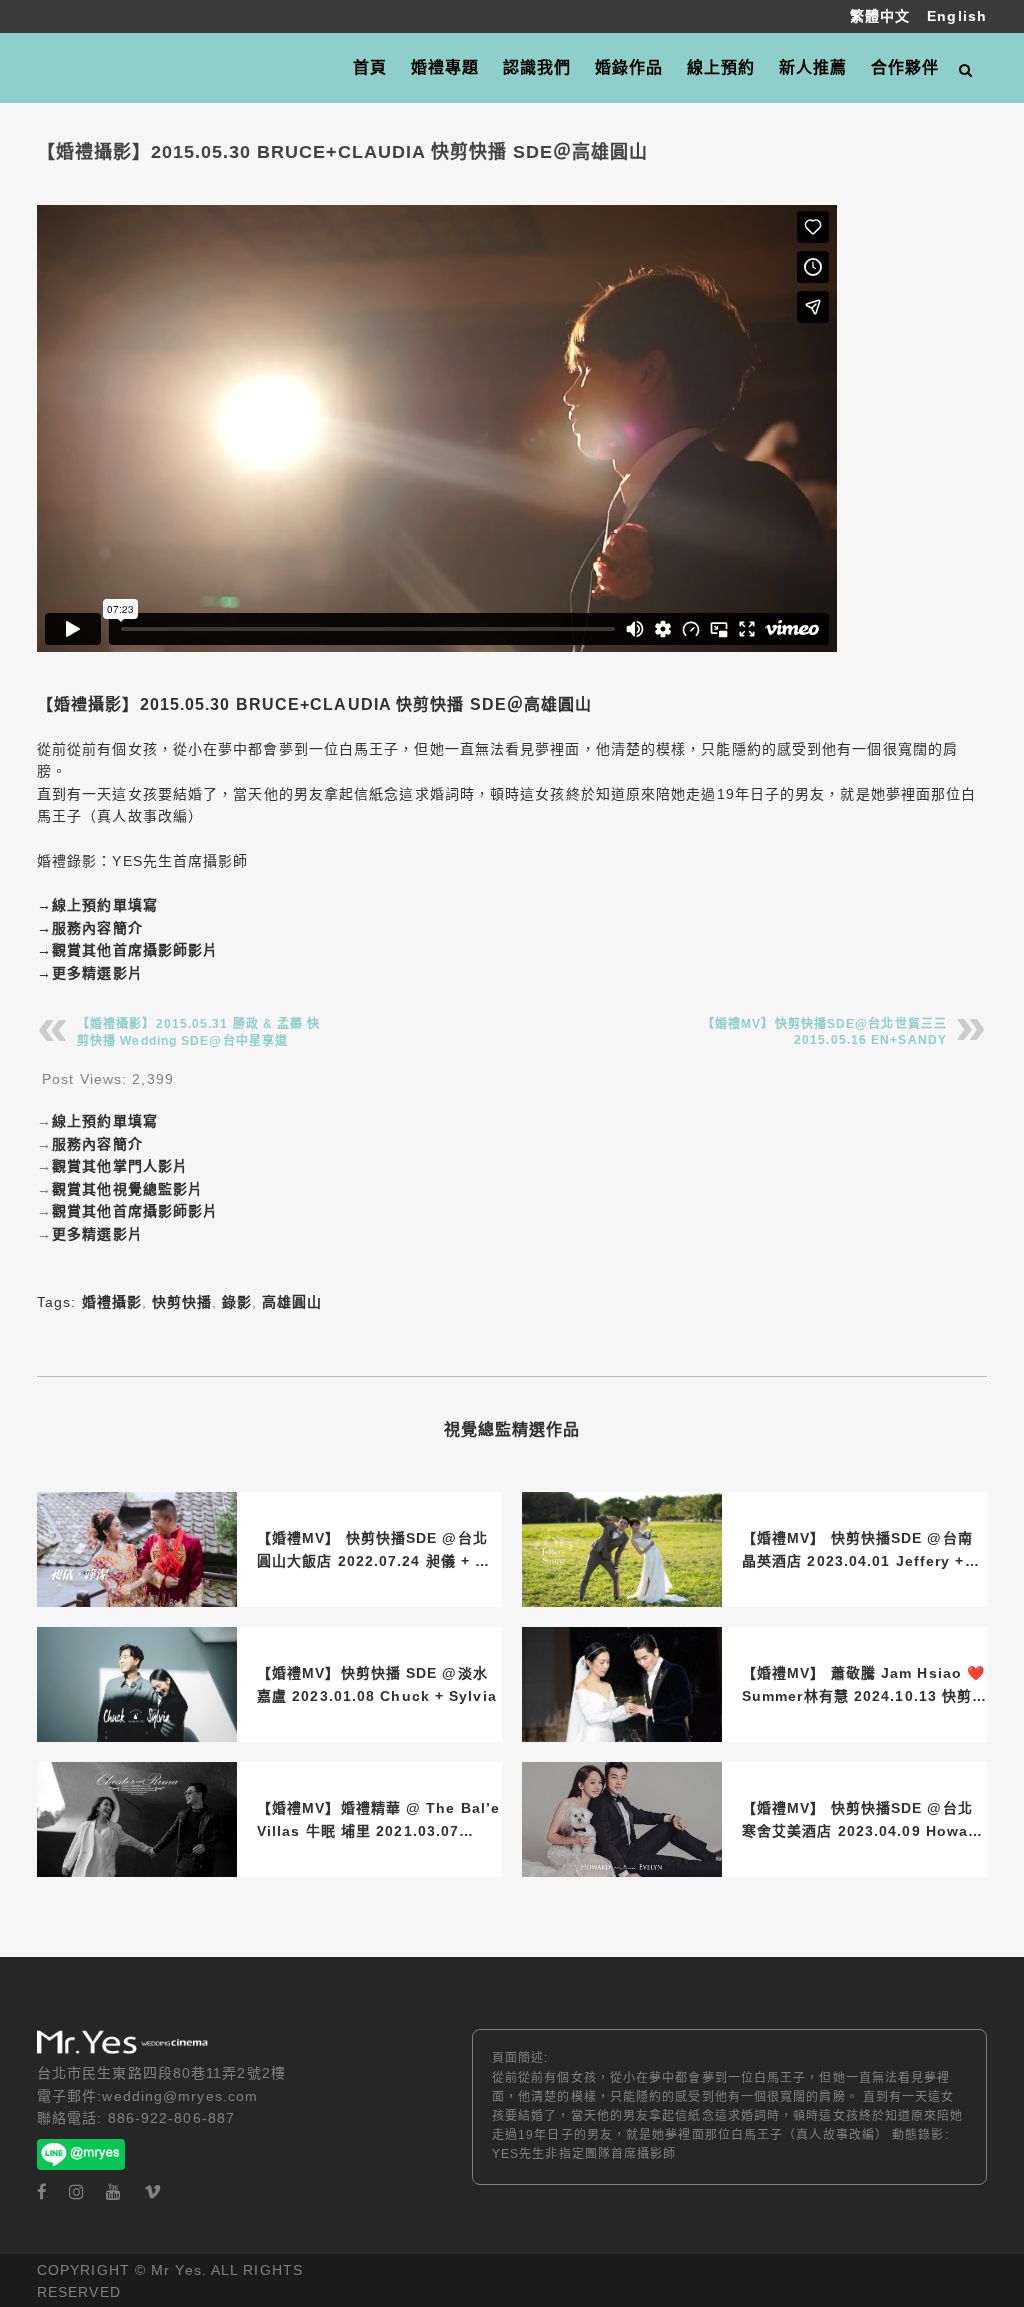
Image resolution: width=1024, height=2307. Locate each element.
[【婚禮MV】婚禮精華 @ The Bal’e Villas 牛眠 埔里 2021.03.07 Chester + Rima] (137, 1819)
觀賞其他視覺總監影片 (127, 1189)
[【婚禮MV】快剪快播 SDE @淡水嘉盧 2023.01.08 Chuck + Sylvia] (137, 1684)
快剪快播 (182, 1302)
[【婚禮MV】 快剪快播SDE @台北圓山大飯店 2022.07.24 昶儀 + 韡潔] (137, 1549)
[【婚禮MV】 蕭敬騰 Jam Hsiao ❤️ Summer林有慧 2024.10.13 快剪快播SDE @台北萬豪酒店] (622, 1684)
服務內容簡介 (97, 928)
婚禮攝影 (112, 1302)
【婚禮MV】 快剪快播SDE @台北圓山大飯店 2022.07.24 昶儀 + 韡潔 (373, 1551)
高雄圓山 (292, 1302)
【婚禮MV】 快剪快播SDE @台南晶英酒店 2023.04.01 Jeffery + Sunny (857, 1551)
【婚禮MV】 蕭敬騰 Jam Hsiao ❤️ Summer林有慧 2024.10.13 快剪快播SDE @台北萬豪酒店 (863, 1686)
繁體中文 (883, 16)
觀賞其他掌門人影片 (120, 1166)
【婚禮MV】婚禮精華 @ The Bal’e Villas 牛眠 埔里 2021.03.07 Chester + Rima (378, 1821)
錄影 (237, 1302)
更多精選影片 (97, 973)
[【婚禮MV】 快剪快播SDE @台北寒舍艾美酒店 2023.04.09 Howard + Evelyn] (622, 1819)
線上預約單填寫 (105, 905)
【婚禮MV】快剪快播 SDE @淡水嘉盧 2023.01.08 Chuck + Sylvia (377, 1684)
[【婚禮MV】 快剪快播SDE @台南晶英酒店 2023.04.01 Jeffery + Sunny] (622, 1549)
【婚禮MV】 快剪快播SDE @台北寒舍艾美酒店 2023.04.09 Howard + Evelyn (863, 1821)
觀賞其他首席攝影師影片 (135, 950)
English (957, 16)
